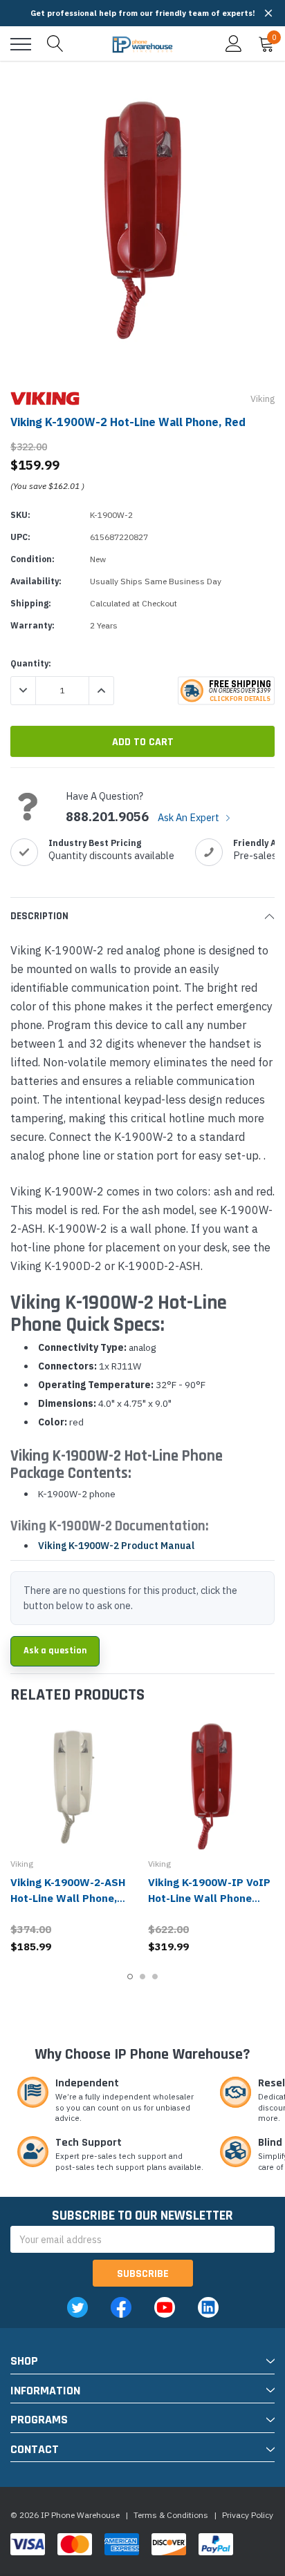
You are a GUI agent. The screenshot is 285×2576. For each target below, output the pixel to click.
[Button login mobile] (234, 44)
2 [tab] (142, 1977)
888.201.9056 (107, 817)
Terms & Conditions (171, 2515)
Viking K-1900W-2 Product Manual (116, 1546)
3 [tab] (155, 1977)
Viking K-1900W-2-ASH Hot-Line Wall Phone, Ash (68, 1898)
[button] (268, 13)
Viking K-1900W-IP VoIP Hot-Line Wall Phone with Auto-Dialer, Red (209, 1898)
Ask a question (55, 1651)
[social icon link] (77, 2307)
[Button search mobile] (55, 44)
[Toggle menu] (21, 44)
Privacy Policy (248, 2515)
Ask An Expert (190, 817)
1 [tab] (130, 1977)
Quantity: (31, 663)
